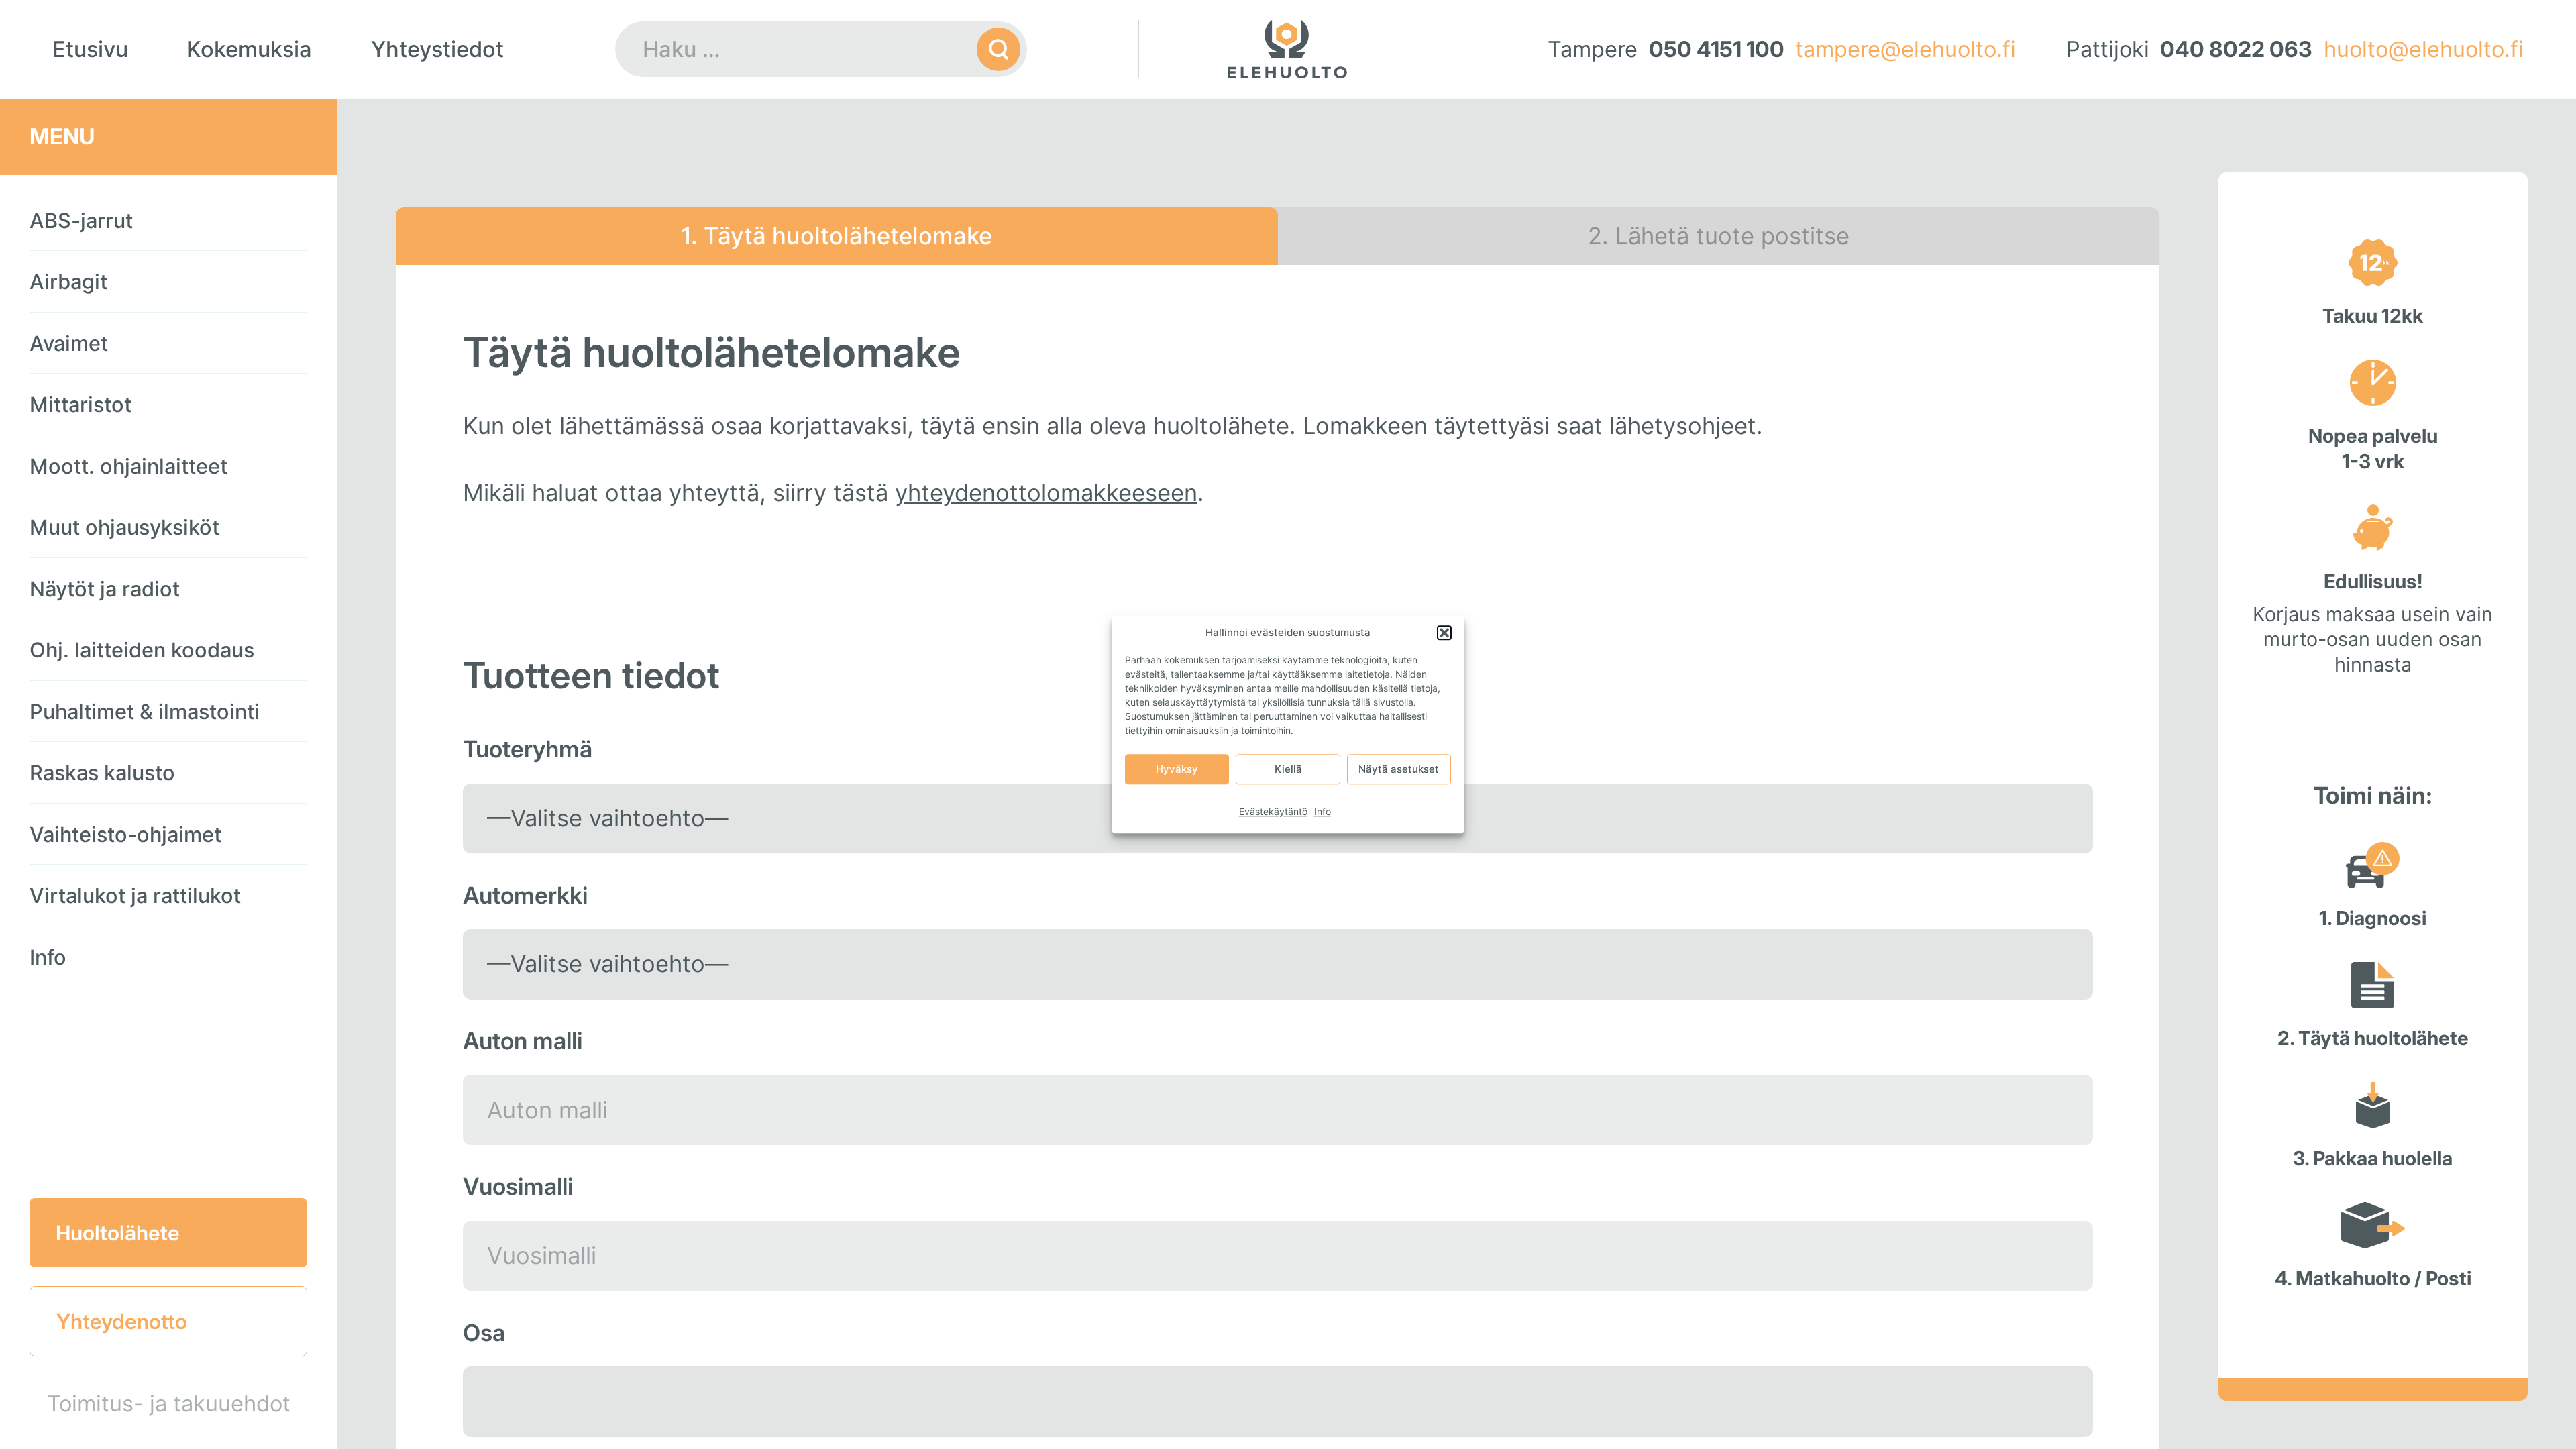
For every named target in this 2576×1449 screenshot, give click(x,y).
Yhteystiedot (437, 49)
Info (1323, 811)
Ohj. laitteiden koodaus (142, 650)
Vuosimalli (518, 1186)
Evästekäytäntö (1273, 811)
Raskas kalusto (102, 772)
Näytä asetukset (1399, 769)
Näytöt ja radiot (105, 589)
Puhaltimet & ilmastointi (145, 711)
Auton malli (523, 1041)
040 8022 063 (2236, 49)
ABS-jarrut (81, 220)
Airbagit (68, 281)
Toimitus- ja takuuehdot (169, 1403)
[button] (1444, 633)
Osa (484, 1333)
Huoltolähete (118, 1233)
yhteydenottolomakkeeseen (1046, 493)
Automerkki (525, 895)
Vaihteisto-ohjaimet (125, 834)
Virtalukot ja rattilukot (135, 895)
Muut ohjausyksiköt (124, 527)
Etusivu (90, 49)
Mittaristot (80, 404)
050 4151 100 (1717, 49)
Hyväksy (1177, 769)
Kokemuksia (249, 49)
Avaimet (69, 343)
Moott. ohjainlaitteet (128, 466)
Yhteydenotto (122, 1321)
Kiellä (1288, 769)
